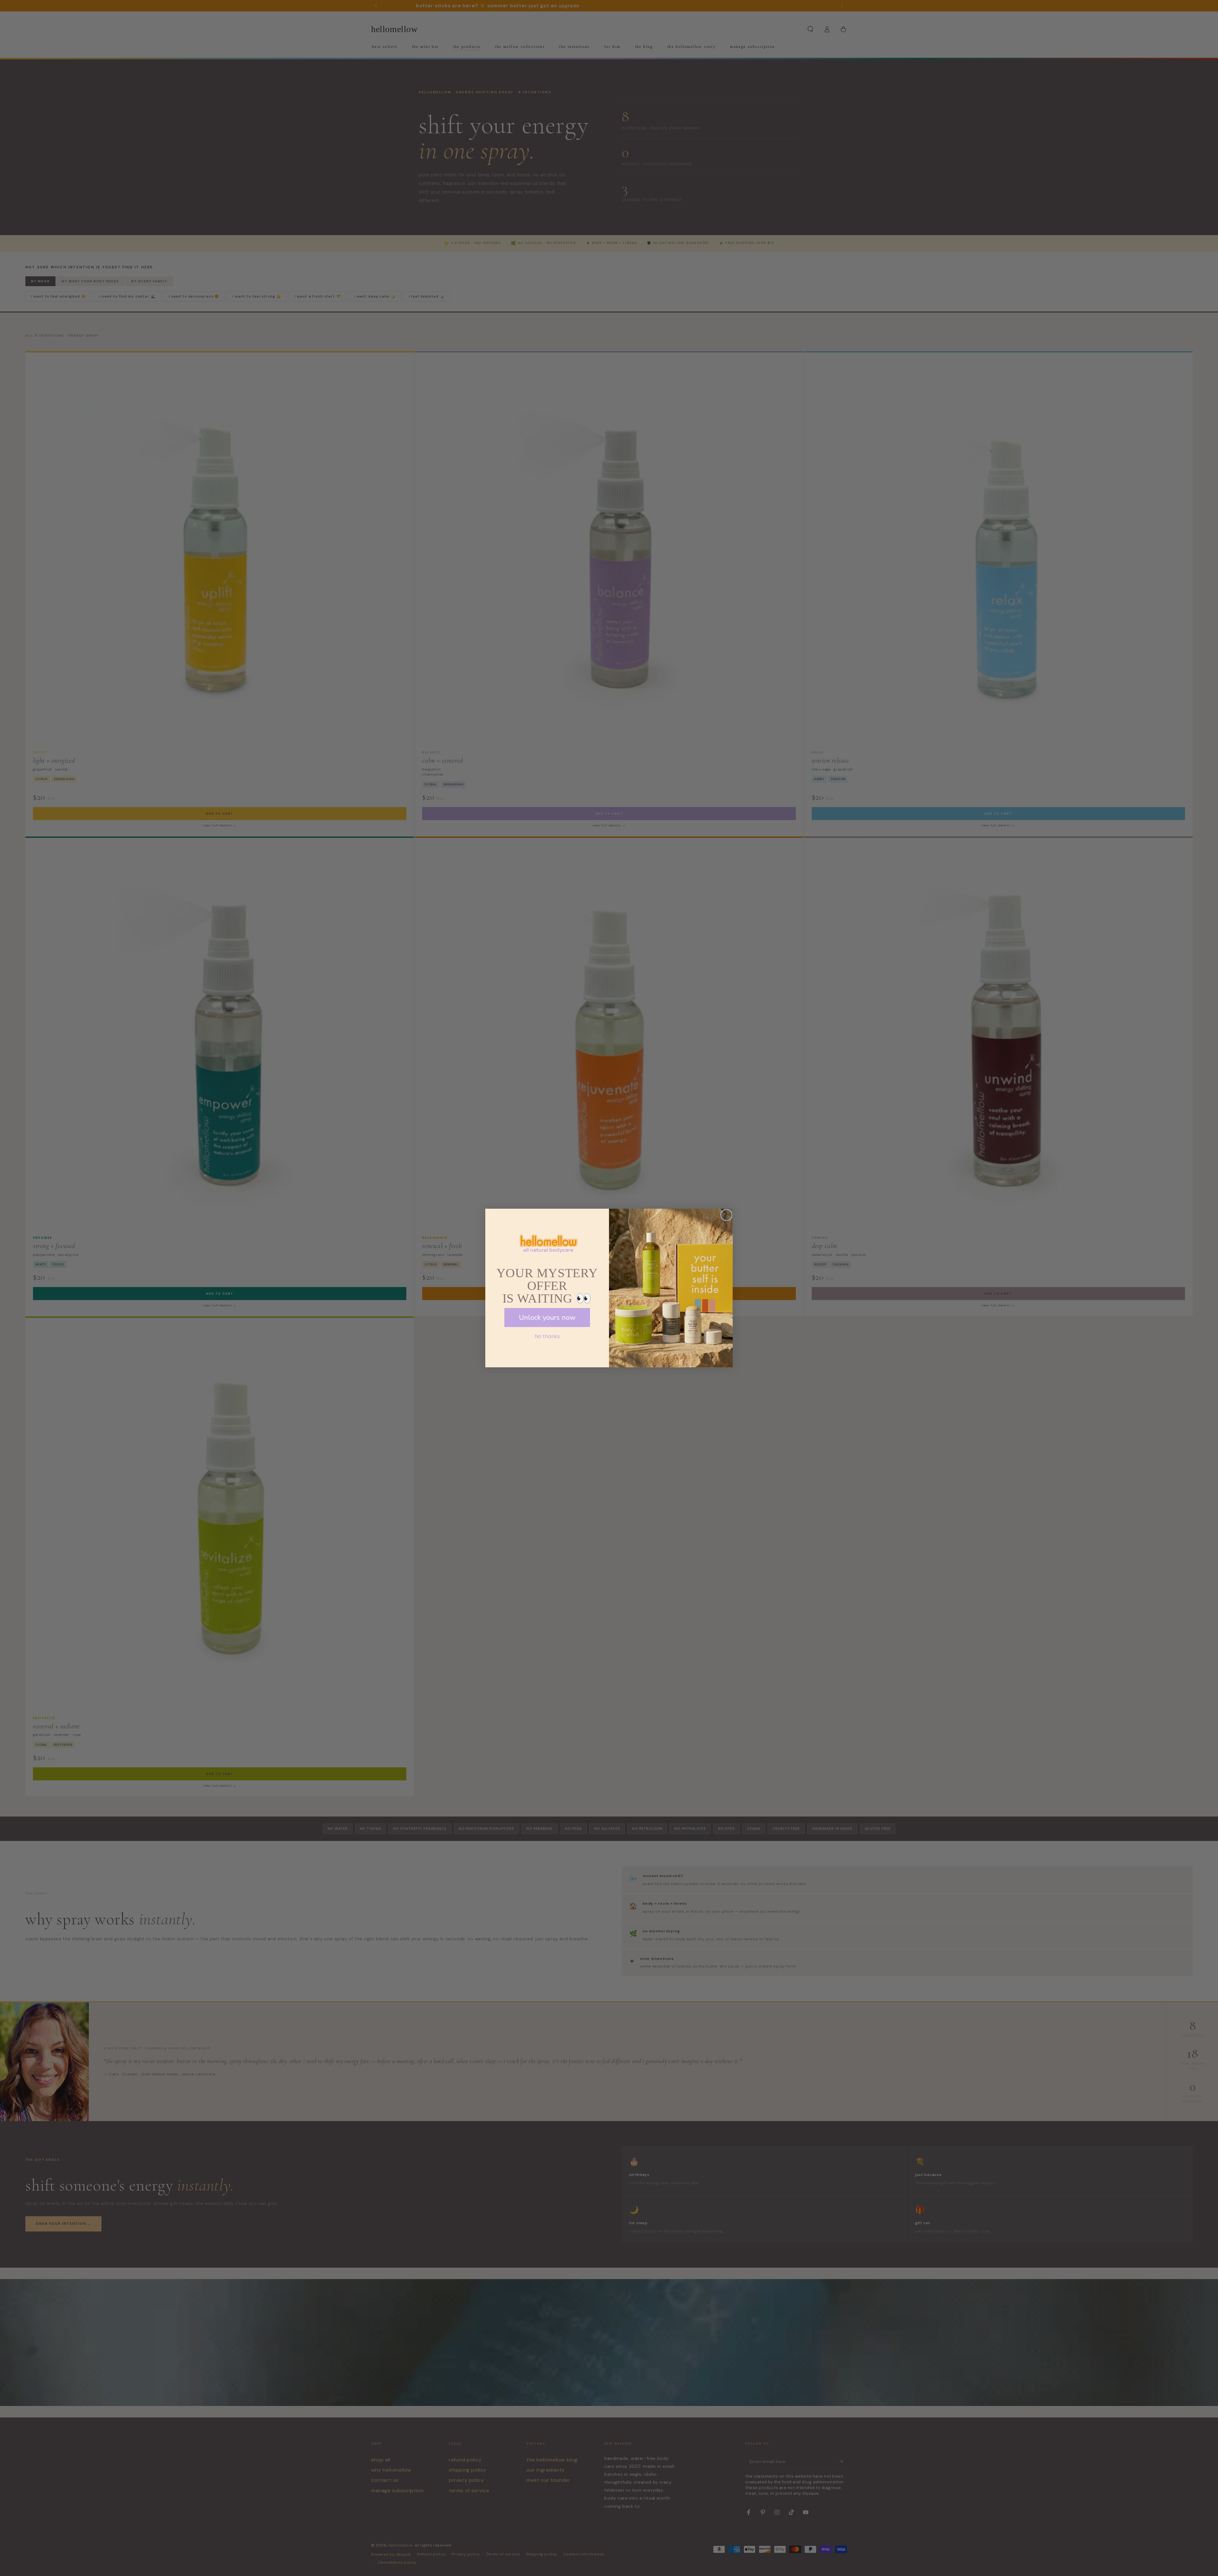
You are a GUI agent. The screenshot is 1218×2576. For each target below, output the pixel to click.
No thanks (547, 1336)
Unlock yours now (547, 1318)
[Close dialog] (726, 1215)
